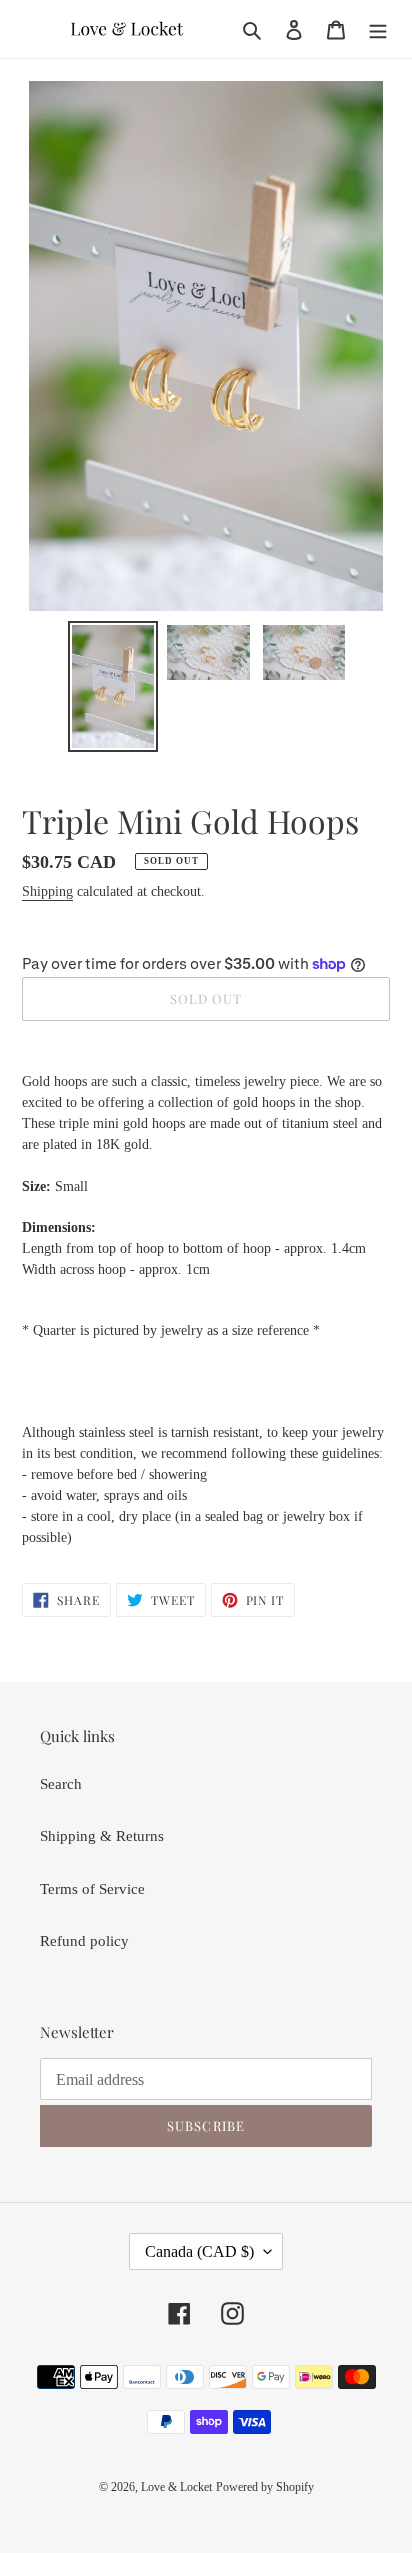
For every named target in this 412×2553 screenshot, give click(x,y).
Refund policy (84, 1941)
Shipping (47, 891)
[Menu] (378, 29)
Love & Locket (176, 2487)
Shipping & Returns (102, 1836)
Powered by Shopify (265, 2487)
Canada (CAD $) (199, 2251)
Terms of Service (92, 1889)
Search (61, 1784)
